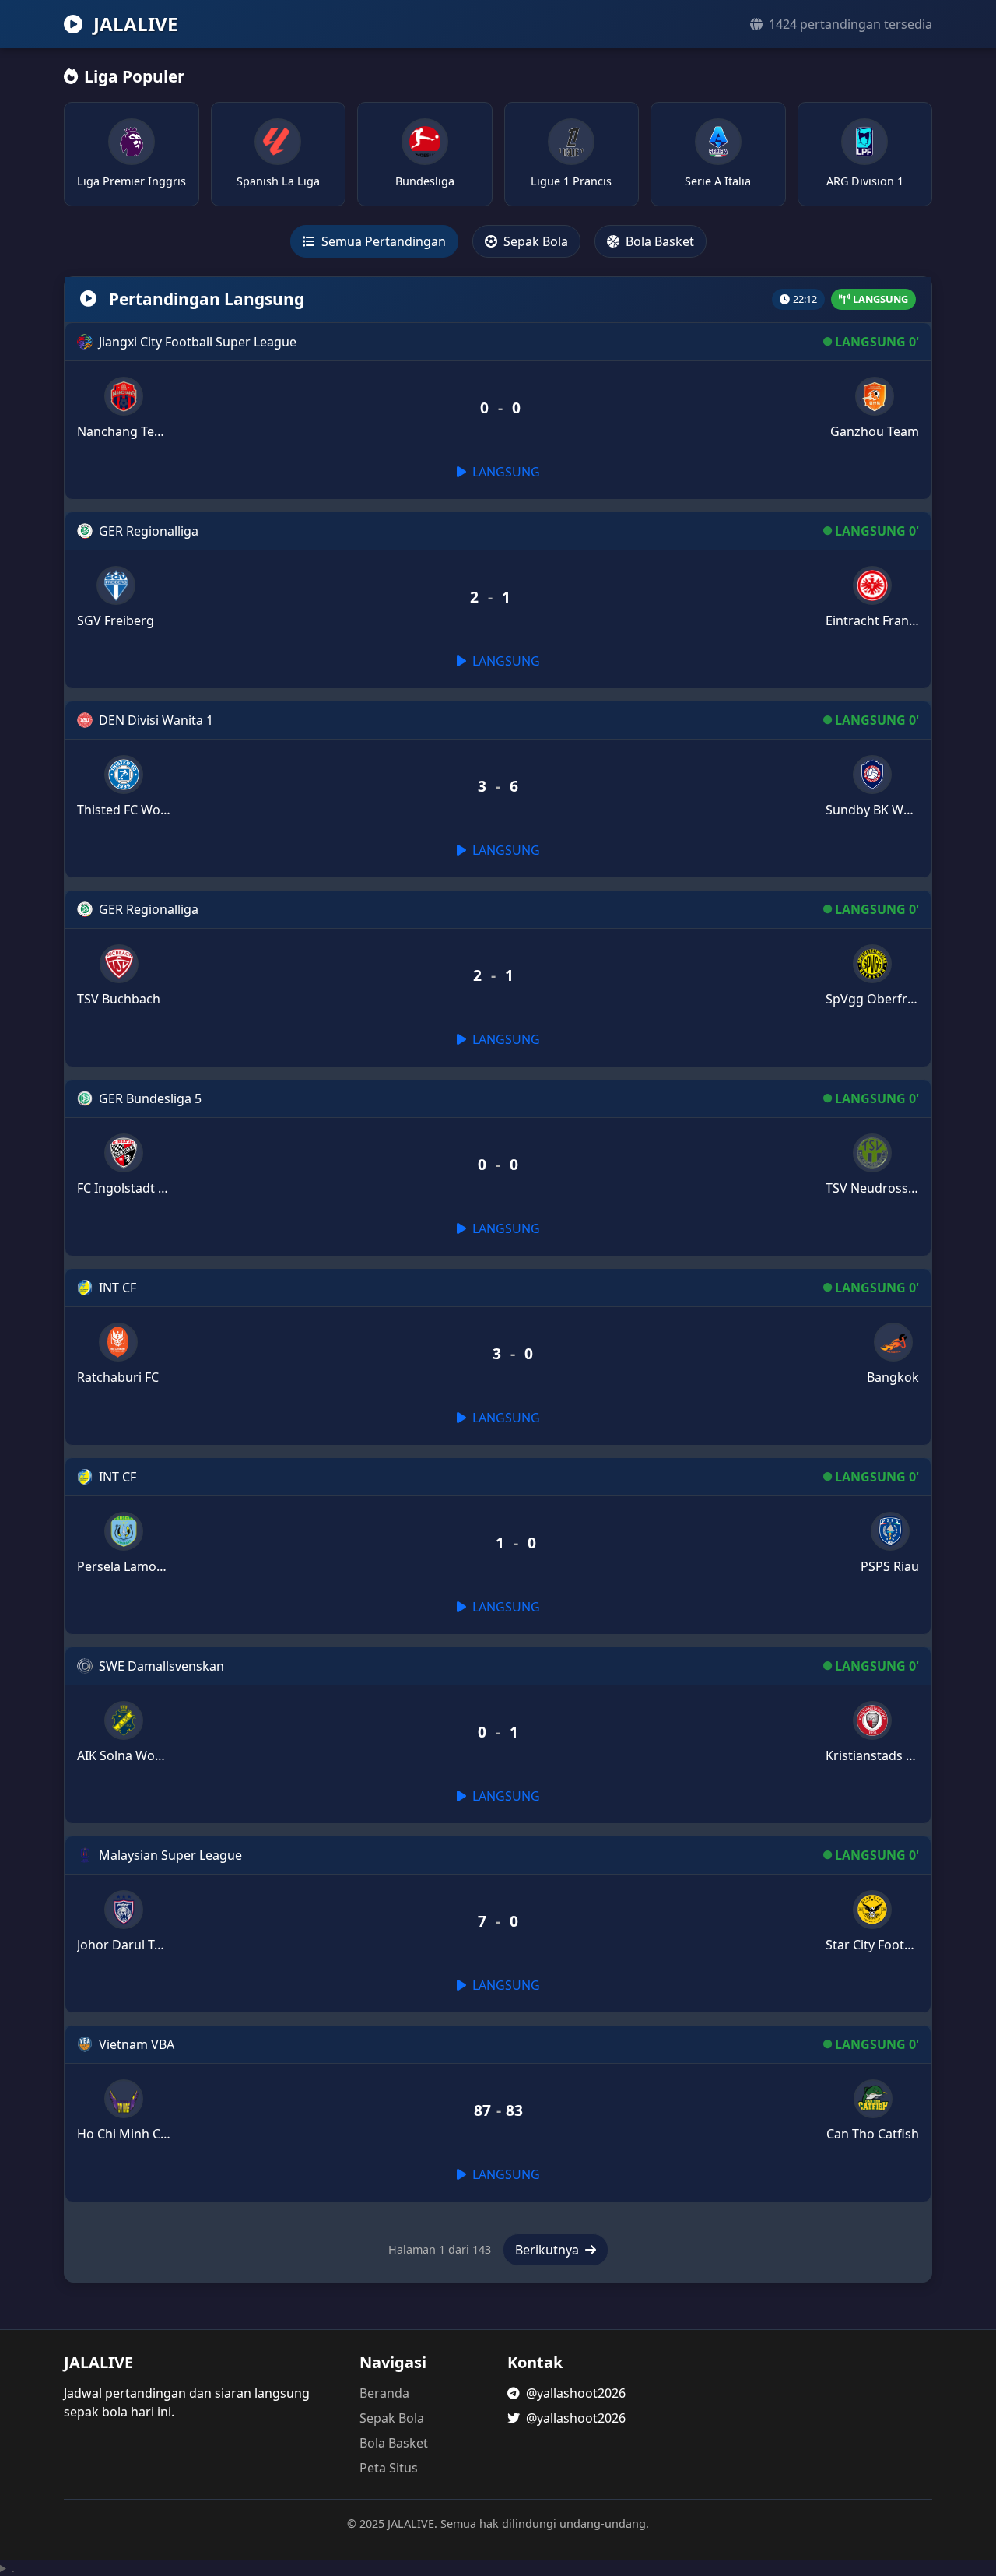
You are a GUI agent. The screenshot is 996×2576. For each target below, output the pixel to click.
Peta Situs (389, 2468)
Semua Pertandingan (382, 241)
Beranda (384, 2393)
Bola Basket (658, 241)
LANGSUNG (505, 472)
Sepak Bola (534, 241)
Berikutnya (549, 2250)
